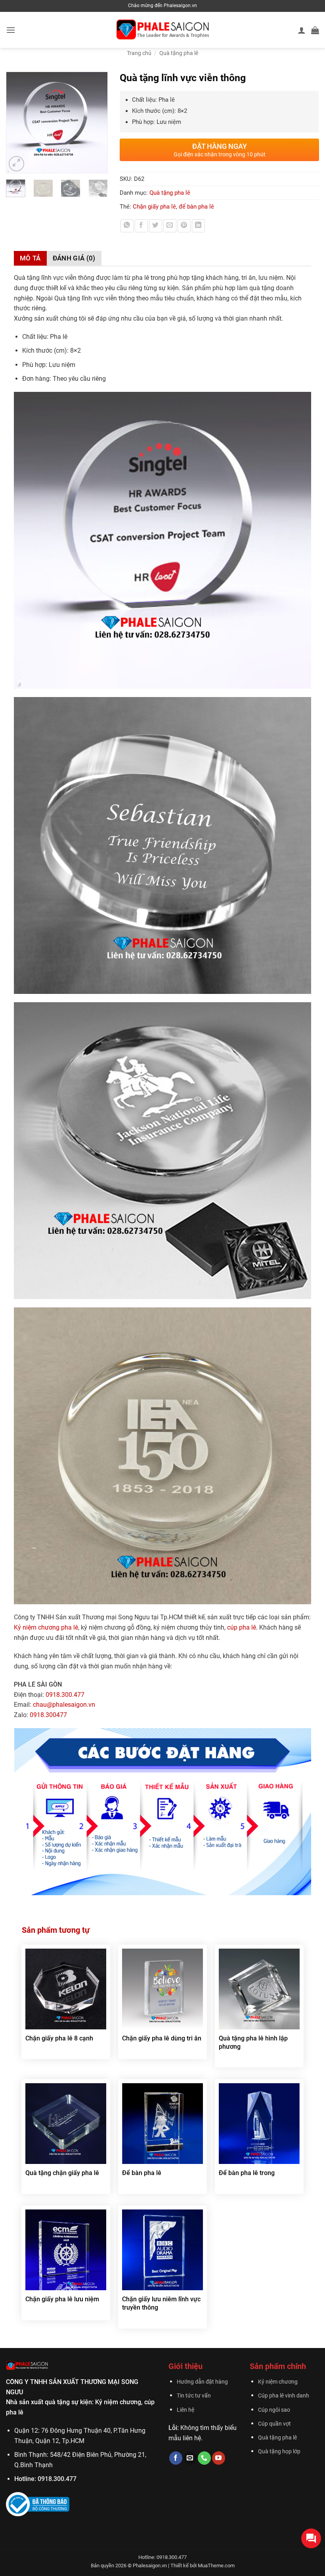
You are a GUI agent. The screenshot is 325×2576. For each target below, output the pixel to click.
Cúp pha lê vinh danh (284, 2396)
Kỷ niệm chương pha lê (46, 1627)
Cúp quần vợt (274, 2424)
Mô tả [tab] (30, 258)
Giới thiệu (185, 2366)
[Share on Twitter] (156, 226)
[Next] (98, 123)
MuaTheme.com (216, 2566)
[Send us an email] (190, 2458)
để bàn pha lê (196, 207)
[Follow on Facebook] (176, 2458)
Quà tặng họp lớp (279, 2452)
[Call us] (204, 2458)
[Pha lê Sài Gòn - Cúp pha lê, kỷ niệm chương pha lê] (163, 30)
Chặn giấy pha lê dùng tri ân (162, 2038)
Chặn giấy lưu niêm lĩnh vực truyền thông (161, 2303)
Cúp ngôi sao (274, 2410)
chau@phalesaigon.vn (64, 1705)
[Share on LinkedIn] (198, 226)
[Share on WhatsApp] (127, 226)
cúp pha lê (242, 1627)
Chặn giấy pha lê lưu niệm (62, 2299)
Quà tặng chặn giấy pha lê (62, 2173)
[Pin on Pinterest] (184, 226)
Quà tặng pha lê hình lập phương (253, 2042)
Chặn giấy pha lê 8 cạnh (59, 2038)
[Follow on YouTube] (219, 2458)
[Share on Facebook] (141, 226)
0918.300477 (48, 1715)
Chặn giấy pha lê (154, 207)
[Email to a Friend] (170, 226)
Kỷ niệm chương (278, 2382)
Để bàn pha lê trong (247, 2173)
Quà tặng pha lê (179, 53)
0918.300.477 (65, 1695)
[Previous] (16, 123)
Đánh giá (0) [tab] (74, 258)
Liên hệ (185, 2410)
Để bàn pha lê (142, 2173)
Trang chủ (139, 53)
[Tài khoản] (302, 30)
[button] (11, 30)
